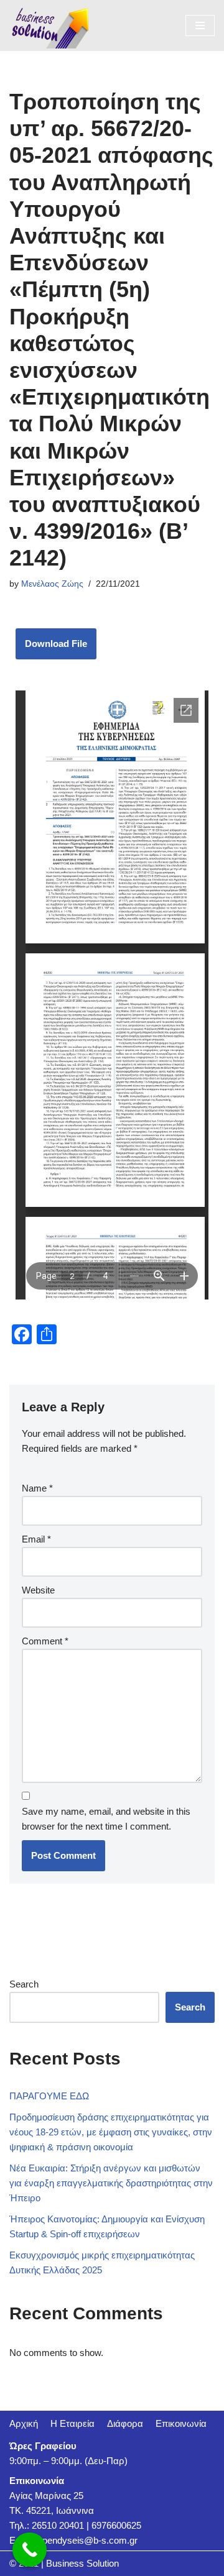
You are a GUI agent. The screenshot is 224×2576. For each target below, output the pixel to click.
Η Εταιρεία (72, 2423)
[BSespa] (50, 25)
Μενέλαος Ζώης (52, 584)
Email (36, 1539)
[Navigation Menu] (200, 25)
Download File (56, 644)
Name (37, 1488)
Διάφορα (125, 2423)
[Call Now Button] (30, 2550)
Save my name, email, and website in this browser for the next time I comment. (106, 1819)
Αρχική (24, 2423)
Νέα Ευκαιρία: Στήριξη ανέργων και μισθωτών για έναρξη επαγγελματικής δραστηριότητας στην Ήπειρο (111, 2183)
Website (38, 1590)
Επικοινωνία (181, 2423)
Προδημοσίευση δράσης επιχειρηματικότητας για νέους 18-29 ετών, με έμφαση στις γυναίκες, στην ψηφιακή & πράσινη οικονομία (111, 2132)
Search (24, 1984)
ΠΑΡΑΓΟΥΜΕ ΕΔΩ (49, 2096)
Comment (45, 1641)
